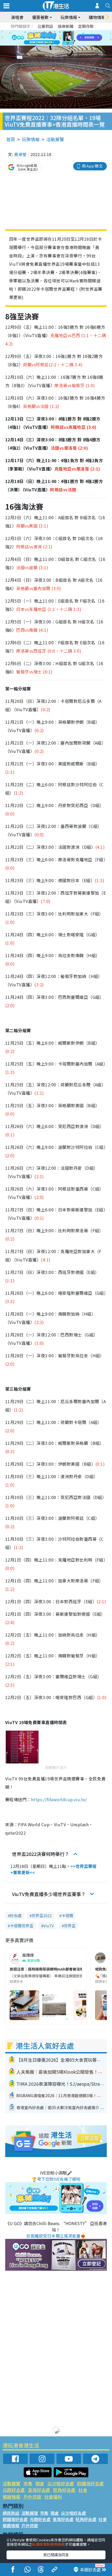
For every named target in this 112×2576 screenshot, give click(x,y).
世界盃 (70, 1926)
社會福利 (53, 2497)
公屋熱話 (45, 26)
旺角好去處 (64, 2490)
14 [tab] (52, 44)
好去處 (16, 1915)
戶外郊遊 (32, 2497)
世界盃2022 (42, 1915)
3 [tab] (55, 32)
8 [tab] (49, 38)
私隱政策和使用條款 (48, 2544)
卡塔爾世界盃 (22, 1926)
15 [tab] (57, 44)
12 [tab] (70, 38)
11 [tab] (65, 38)
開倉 (40, 2483)
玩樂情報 (31, 139)
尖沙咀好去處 (61, 2483)
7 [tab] (44, 38)
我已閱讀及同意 (56, 2555)
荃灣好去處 (39, 2490)
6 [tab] (70, 32)
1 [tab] (44, 32)
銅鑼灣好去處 (90, 2483)
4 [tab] (60, 32)
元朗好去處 (14, 2490)
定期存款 (86, 26)
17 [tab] (68, 44)
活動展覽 (55, 139)
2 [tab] (49, 32)
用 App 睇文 (92, 166)
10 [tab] (60, 38)
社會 (83, 2490)
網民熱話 (11, 2513)
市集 (28, 2483)
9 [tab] (55, 38)
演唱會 (17, 17)
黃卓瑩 (20, 154)
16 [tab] (63, 44)
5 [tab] (65, 32)
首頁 (11, 139)
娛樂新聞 (66, 26)
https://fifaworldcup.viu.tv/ (59, 1799)
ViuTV (49, 1926)
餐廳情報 (11, 2497)
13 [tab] (47, 44)
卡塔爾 (67, 1915)
